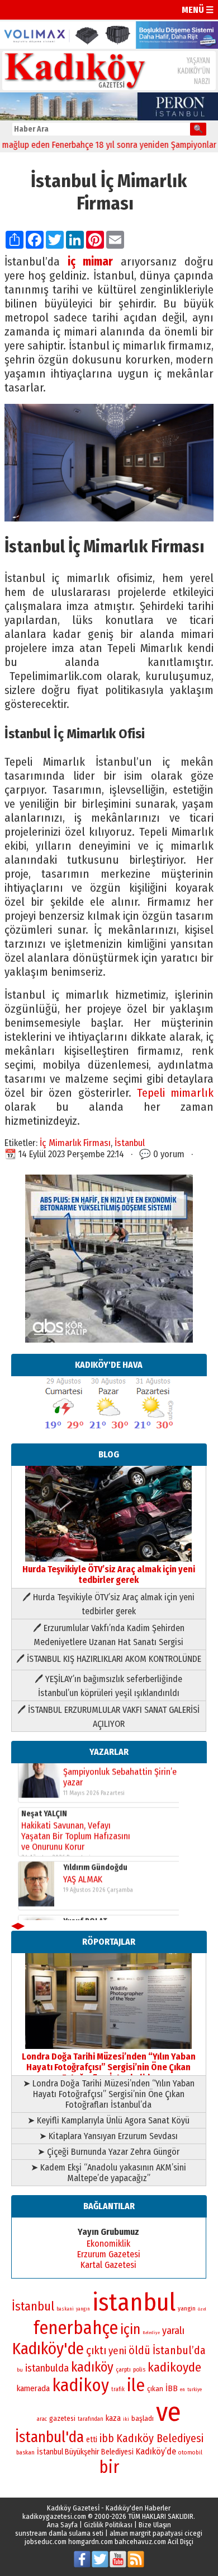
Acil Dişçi (181, 2542)
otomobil (190, 2452)
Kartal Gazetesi (108, 2265)
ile (136, 2385)
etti (92, 2440)
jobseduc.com (46, 2542)
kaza (113, 2418)
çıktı (96, 2350)
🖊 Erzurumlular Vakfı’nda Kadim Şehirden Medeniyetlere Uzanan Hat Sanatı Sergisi (109, 1635)
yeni (117, 2351)
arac (42, 2419)
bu (20, 2370)
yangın (83, 2309)
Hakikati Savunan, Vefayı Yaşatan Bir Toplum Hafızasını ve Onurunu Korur (76, 1792)
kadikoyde (174, 2367)
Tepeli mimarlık (175, 1093)
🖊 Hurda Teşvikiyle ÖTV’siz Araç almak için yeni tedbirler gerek (108, 1604)
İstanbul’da (179, 2350)
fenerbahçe (76, 2328)
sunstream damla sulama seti (59, 2533)
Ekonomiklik (108, 2244)
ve (169, 2412)
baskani (65, 2309)
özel (202, 2309)
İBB (172, 2388)
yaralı (173, 2331)
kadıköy (92, 2367)
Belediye (151, 2333)
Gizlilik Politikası (108, 2525)
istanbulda (47, 2368)
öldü (139, 2350)
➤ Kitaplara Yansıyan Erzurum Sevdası (108, 2136)
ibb (107, 2438)
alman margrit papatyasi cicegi (156, 2533)
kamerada (33, 2388)
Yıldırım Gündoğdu (95, 1823)
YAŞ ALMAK (83, 1835)
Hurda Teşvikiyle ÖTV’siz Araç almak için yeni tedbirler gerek (109, 1575)
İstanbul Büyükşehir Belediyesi (85, 2452)
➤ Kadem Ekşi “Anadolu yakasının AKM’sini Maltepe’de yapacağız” (108, 2173)
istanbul (134, 2302)
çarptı (123, 2370)
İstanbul (130, 1143)
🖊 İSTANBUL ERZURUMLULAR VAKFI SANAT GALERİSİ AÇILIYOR (108, 1717)
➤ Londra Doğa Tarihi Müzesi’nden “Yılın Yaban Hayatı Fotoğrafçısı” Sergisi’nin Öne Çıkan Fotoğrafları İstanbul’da (109, 2094)
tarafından (91, 2419)
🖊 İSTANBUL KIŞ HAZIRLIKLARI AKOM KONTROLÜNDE (109, 1659)
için (130, 2330)
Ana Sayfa (62, 2525)
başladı (143, 2418)
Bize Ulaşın (155, 2525)
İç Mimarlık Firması (75, 1143)
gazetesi (62, 2418)
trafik (118, 2389)
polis (139, 2370)
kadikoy (80, 2385)
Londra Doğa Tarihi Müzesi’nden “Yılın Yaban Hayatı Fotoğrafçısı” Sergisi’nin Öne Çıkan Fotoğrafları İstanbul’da (109, 2067)
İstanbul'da (49, 2437)
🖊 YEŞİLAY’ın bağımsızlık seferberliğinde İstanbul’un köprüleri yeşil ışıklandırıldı (108, 1686)
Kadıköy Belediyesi (160, 2438)
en (183, 2389)
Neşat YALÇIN (44, 1770)
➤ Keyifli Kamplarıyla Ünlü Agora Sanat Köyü (108, 2120)
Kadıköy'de (48, 2349)
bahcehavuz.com (140, 2542)
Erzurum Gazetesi (109, 2254)
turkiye (195, 2389)
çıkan (155, 2389)
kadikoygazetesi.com (54, 2516)
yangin (187, 2308)
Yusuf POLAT (85, 1877)
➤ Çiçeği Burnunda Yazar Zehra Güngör (108, 2152)
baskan (25, 2452)
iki (126, 2419)
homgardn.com (91, 2542)
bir (109, 2467)
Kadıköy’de (156, 2451)
